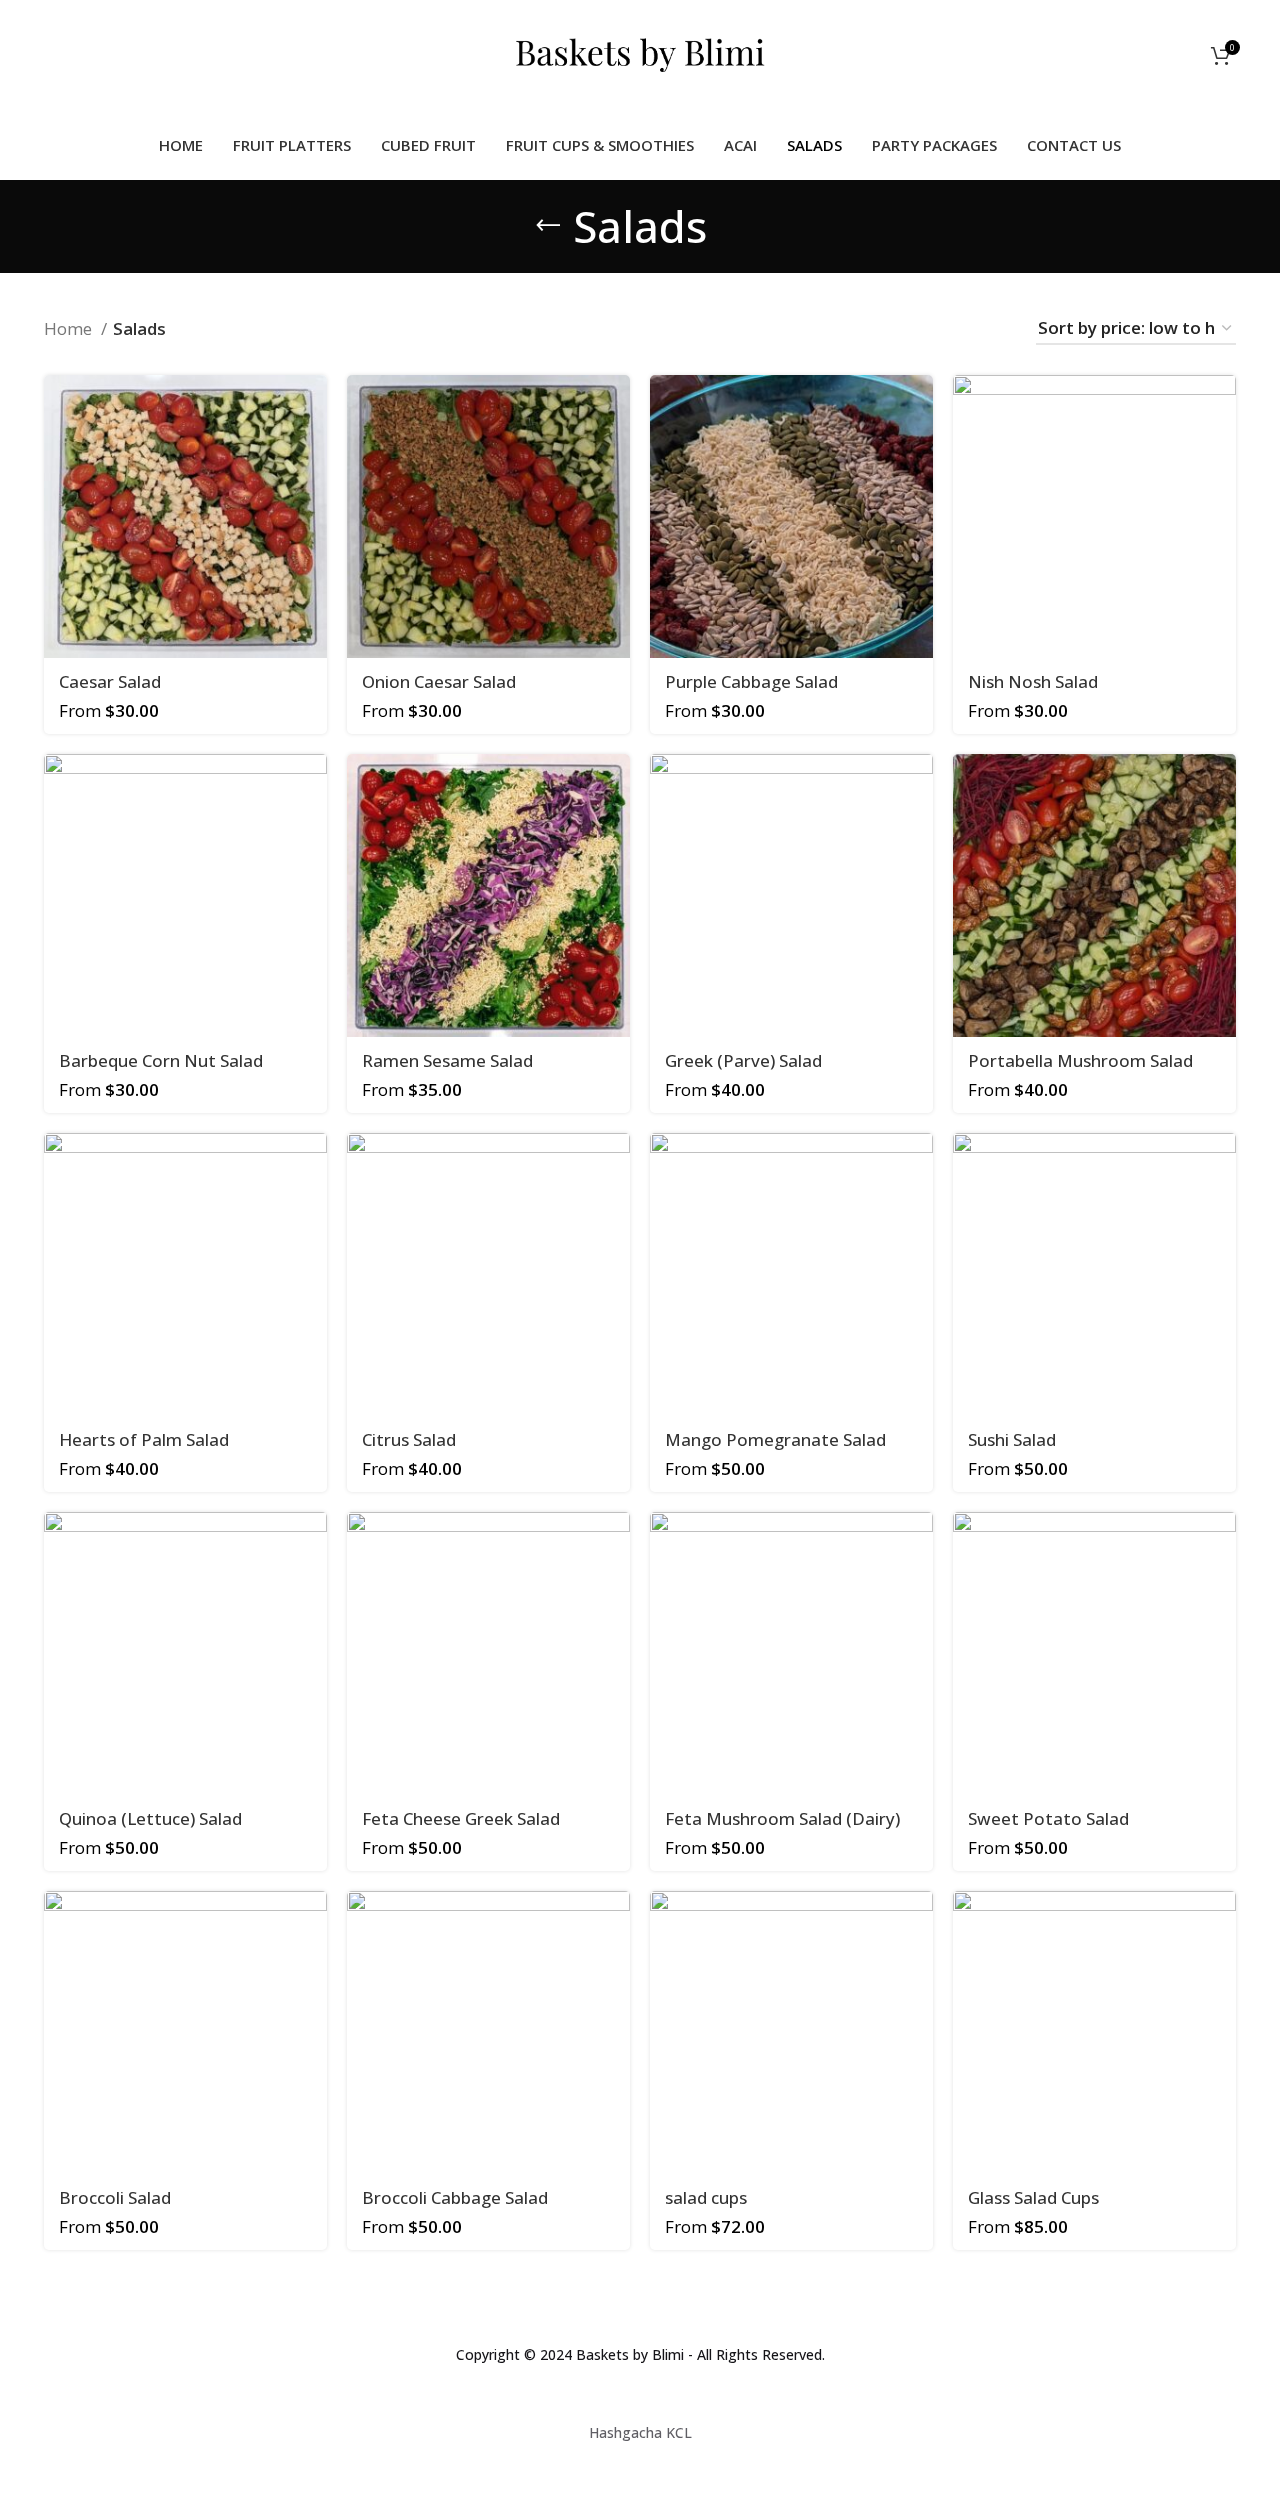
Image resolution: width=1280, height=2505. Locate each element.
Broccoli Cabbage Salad (455, 2197)
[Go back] (548, 226)
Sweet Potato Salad (1048, 1818)
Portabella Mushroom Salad (1080, 1060)
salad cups (706, 2197)
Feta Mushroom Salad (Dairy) (782, 1818)
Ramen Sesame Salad (447, 1060)
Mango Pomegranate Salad (775, 1439)
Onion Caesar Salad (439, 681)
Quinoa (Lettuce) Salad (150, 1818)
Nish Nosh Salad (1033, 681)
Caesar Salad (110, 681)
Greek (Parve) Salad (743, 1060)
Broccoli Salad (115, 2197)
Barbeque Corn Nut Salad (161, 1060)
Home (70, 328)
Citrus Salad (409, 1439)
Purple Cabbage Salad (751, 681)
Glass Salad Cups (1033, 2197)
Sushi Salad (1012, 1439)
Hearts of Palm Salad (144, 1439)
